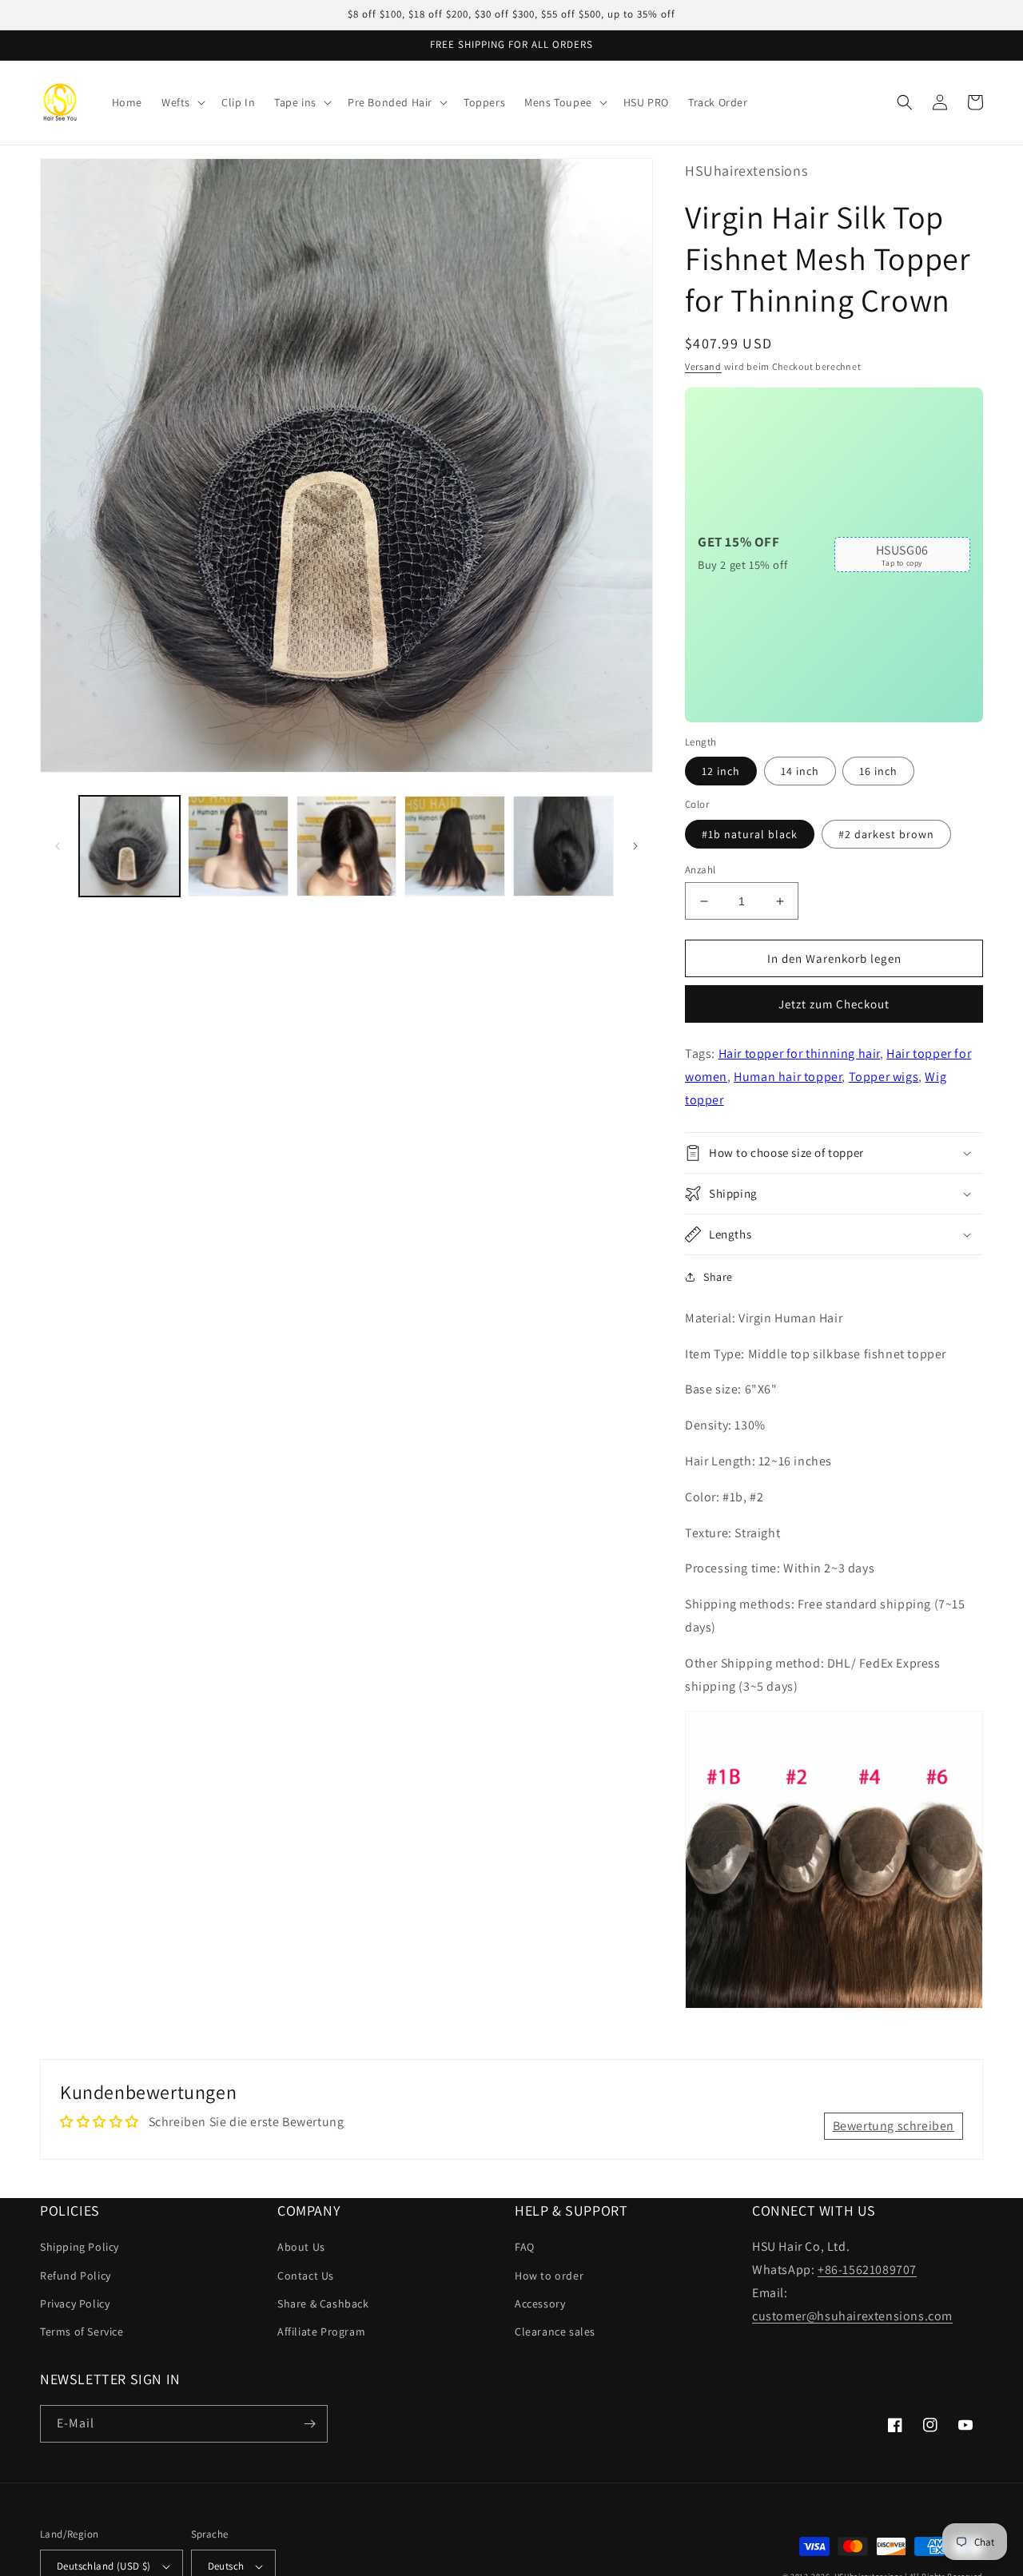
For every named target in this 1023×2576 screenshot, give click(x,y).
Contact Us (306, 2276)
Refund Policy (76, 2276)
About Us (301, 2247)
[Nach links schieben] (58, 846)
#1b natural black (750, 834)
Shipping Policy (80, 2247)
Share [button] (718, 1277)
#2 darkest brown (886, 834)
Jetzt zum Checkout (834, 1004)
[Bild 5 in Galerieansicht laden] (563, 846)
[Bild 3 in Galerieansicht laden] (347, 846)
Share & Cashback (323, 2304)
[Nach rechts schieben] (635, 846)
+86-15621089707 (867, 2270)
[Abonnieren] (309, 2424)
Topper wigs (884, 1077)
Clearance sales (555, 2332)
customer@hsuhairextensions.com (852, 2316)
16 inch (878, 771)
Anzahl (700, 870)
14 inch (800, 771)
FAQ (525, 2247)
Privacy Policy (75, 2304)
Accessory (540, 2304)
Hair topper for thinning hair (799, 1053)
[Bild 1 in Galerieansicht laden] (129, 846)
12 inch (721, 771)
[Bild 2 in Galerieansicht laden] (238, 846)
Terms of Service (82, 2332)
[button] (182, 102)
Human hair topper (788, 1077)
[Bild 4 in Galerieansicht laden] (455, 846)
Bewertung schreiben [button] (894, 2126)
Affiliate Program (321, 2332)
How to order (549, 2276)
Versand (703, 366)
